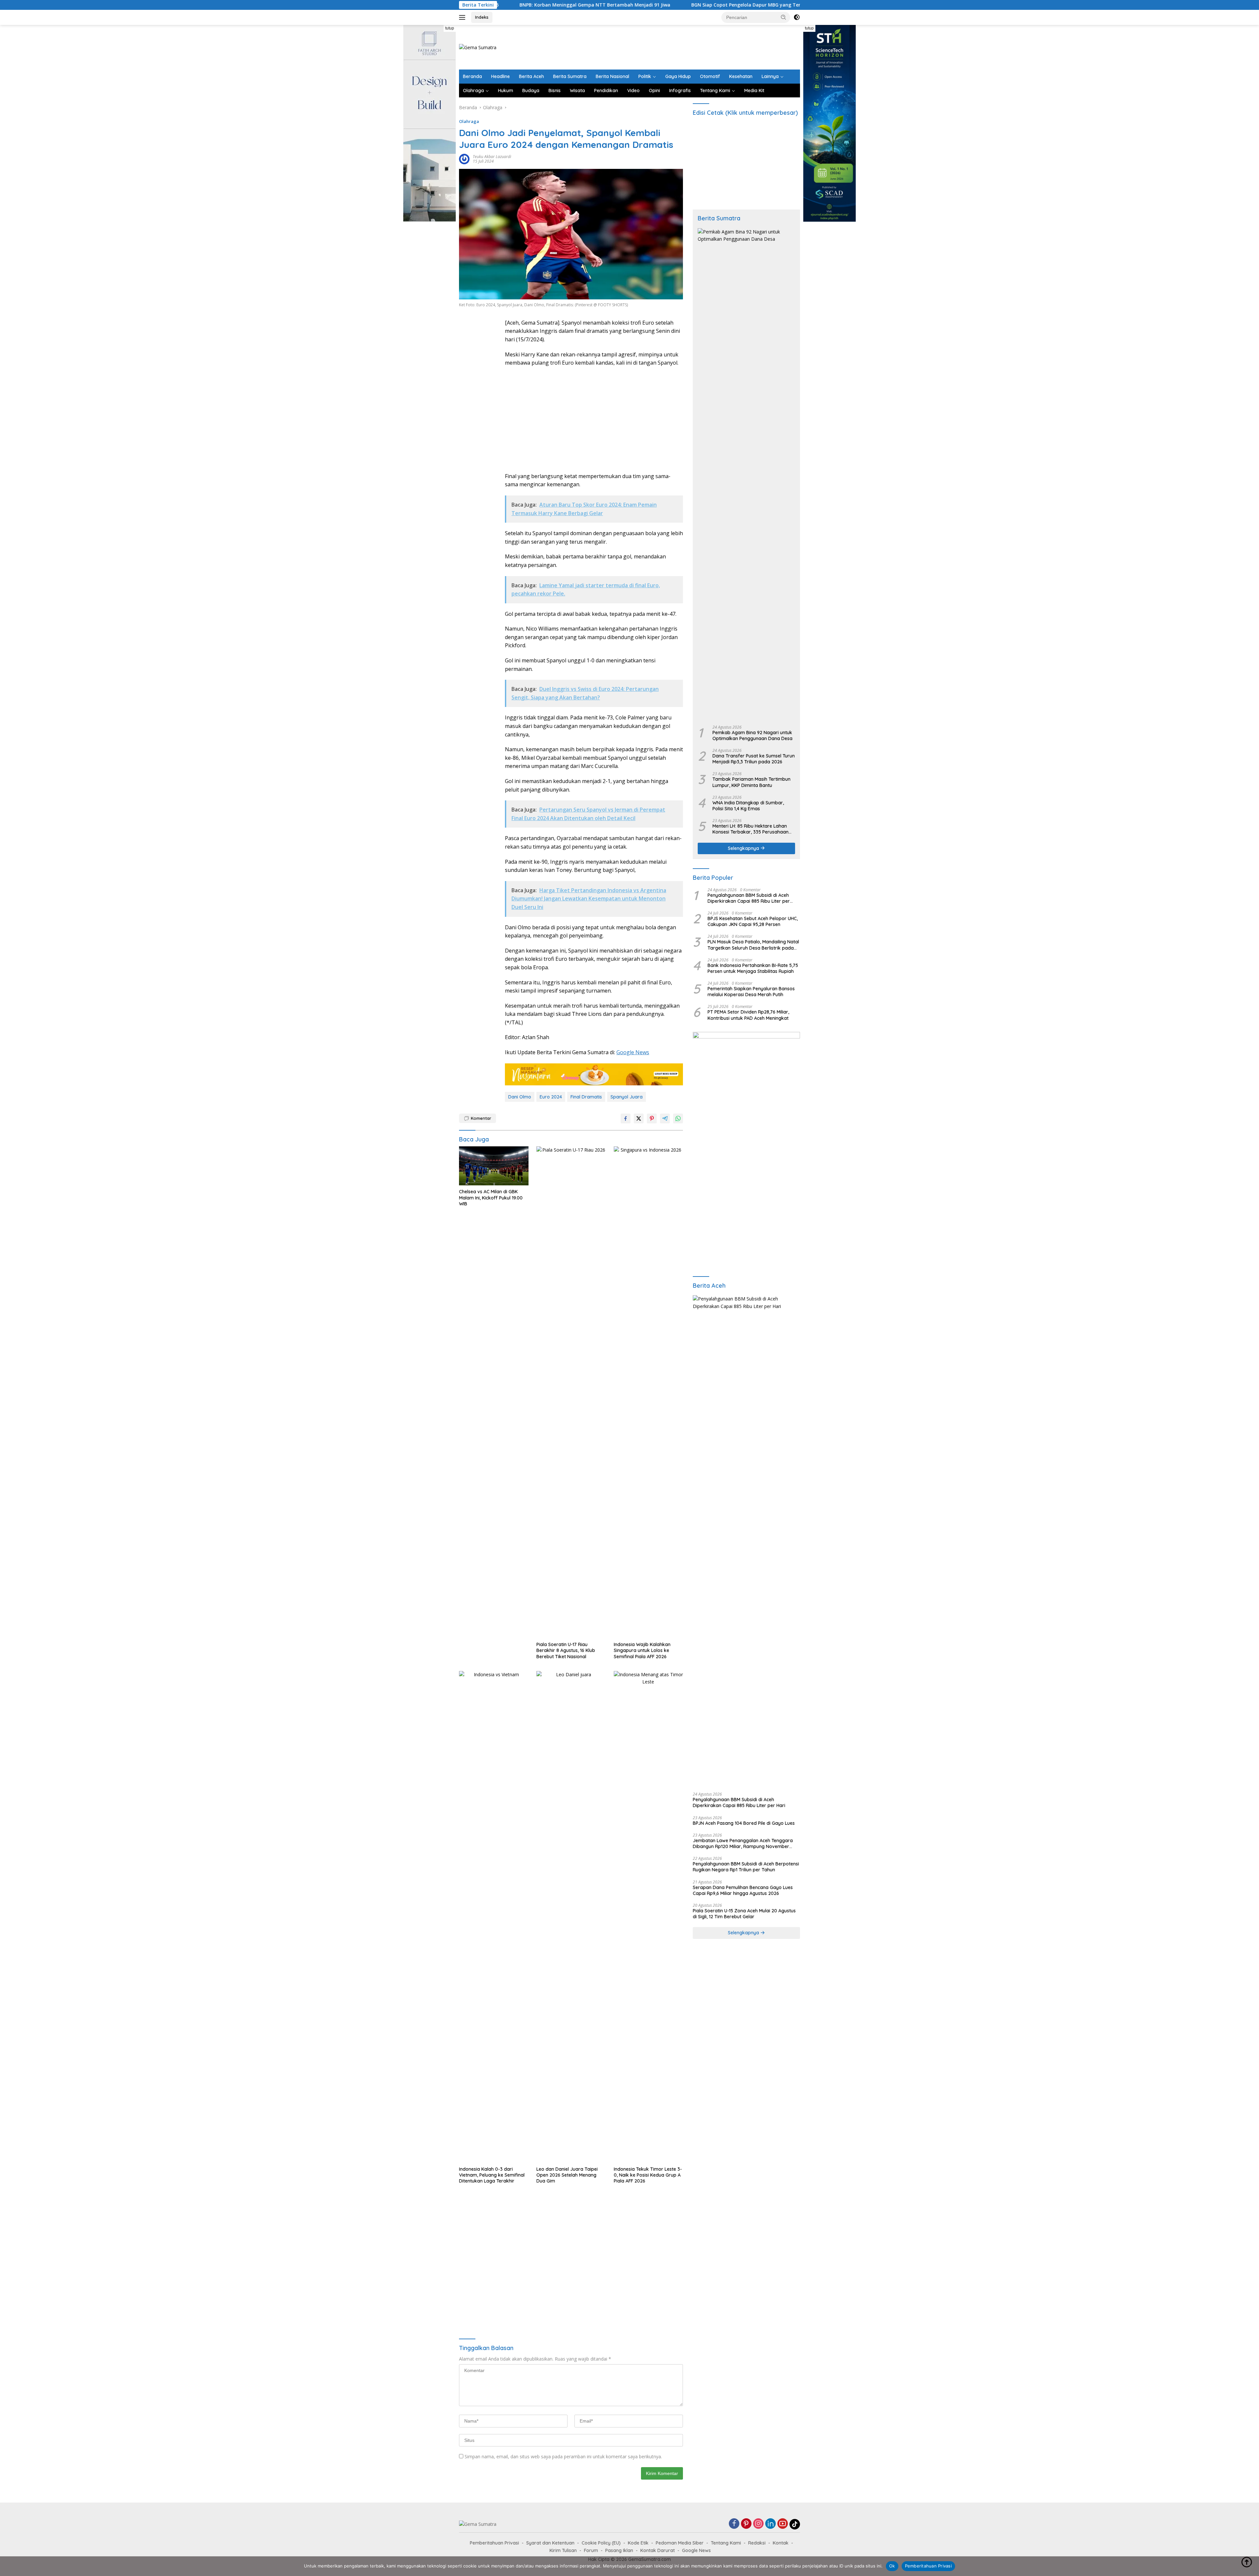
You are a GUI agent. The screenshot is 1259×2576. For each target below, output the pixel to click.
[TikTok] (795, 2524)
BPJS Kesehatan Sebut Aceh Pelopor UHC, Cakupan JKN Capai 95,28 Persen (753, 921)
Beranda (472, 76)
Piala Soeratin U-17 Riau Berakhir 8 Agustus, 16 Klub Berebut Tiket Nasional (566, 1650)
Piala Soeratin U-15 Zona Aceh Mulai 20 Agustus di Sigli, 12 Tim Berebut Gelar (744, 1914)
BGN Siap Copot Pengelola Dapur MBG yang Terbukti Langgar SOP (555, 5)
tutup (450, 28)
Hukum (506, 91)
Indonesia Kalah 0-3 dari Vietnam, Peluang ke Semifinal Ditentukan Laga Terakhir (492, 2175)
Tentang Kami (715, 91)
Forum (591, 2550)
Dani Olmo (520, 1097)
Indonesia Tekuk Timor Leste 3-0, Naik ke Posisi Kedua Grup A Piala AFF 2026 (648, 2175)
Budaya (531, 91)
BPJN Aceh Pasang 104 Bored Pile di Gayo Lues (744, 1823)
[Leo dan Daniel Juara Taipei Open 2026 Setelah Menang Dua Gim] (571, 1917)
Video (633, 91)
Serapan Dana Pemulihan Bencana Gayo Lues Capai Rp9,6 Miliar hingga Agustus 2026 (743, 1890)
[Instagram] (758, 2524)
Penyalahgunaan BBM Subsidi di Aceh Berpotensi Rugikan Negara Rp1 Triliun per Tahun (746, 1867)
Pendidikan (606, 91)
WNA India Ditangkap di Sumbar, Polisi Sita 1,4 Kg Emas (748, 806)
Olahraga (473, 91)
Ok (892, 2566)
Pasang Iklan (619, 2550)
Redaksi (757, 2543)
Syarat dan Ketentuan (550, 2543)
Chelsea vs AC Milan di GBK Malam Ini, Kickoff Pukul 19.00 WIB (491, 1197)
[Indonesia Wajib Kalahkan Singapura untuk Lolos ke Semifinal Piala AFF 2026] (649, 1392)
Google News (633, 1052)
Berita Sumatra (570, 76)
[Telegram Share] (665, 1118)
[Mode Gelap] (797, 17)
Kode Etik (638, 2543)
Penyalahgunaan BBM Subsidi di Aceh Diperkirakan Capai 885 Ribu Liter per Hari (749, 898)
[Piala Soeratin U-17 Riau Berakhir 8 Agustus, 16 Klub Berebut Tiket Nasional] (571, 1392)
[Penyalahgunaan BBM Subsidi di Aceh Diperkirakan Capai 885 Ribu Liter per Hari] (746, 1541)
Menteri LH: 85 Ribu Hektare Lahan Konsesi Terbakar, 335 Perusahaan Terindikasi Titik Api (750, 829)
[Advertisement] (681, 46)
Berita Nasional (612, 76)
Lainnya (770, 76)
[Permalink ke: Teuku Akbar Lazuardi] (464, 159)
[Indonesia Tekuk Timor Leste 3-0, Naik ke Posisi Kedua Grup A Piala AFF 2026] (649, 1917)
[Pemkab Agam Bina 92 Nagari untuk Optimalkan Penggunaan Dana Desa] (746, 474)
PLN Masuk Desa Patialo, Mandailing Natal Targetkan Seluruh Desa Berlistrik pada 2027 (753, 945)
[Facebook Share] (626, 1118)
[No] (1251, 2566)
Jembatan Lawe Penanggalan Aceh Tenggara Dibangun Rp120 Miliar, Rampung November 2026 (743, 1843)
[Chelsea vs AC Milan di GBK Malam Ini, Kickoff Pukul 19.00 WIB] (494, 1166)
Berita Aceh (531, 76)
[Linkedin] (770, 2524)
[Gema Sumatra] (478, 47)
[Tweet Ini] (639, 1118)
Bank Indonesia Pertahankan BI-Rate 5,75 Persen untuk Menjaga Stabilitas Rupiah (753, 968)
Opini (654, 91)
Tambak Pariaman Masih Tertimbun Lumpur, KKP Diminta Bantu (751, 782)
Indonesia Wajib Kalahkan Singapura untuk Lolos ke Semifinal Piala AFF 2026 (642, 1650)
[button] (784, 17)
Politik (645, 76)
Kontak (781, 2543)
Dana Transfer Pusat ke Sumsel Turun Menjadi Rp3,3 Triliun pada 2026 (754, 759)
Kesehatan (741, 76)
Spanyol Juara (627, 1097)
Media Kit (754, 91)
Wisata (577, 91)
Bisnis (555, 91)
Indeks (482, 17)
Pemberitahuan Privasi (494, 2543)
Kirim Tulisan (563, 2550)
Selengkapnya (744, 848)
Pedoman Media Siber (680, 2543)
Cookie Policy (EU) (601, 2543)
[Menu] (463, 17)
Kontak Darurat (658, 2550)
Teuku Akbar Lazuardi (492, 157)
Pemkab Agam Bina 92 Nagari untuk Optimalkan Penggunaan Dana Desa (752, 735)
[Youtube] (783, 2524)
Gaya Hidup (678, 76)
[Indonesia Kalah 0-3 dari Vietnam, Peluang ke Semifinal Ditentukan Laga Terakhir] (494, 1917)
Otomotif (710, 76)
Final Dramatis (586, 1097)
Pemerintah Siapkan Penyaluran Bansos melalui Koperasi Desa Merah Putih (751, 992)
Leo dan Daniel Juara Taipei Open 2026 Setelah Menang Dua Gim (567, 2175)
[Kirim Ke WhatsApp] (678, 1118)
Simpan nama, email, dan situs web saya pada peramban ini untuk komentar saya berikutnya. (563, 2456)
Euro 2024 (551, 1097)
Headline (500, 76)
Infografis (680, 91)
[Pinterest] (746, 2524)
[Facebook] (734, 2524)
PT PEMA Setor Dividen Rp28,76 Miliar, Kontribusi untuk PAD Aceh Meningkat (748, 1015)
